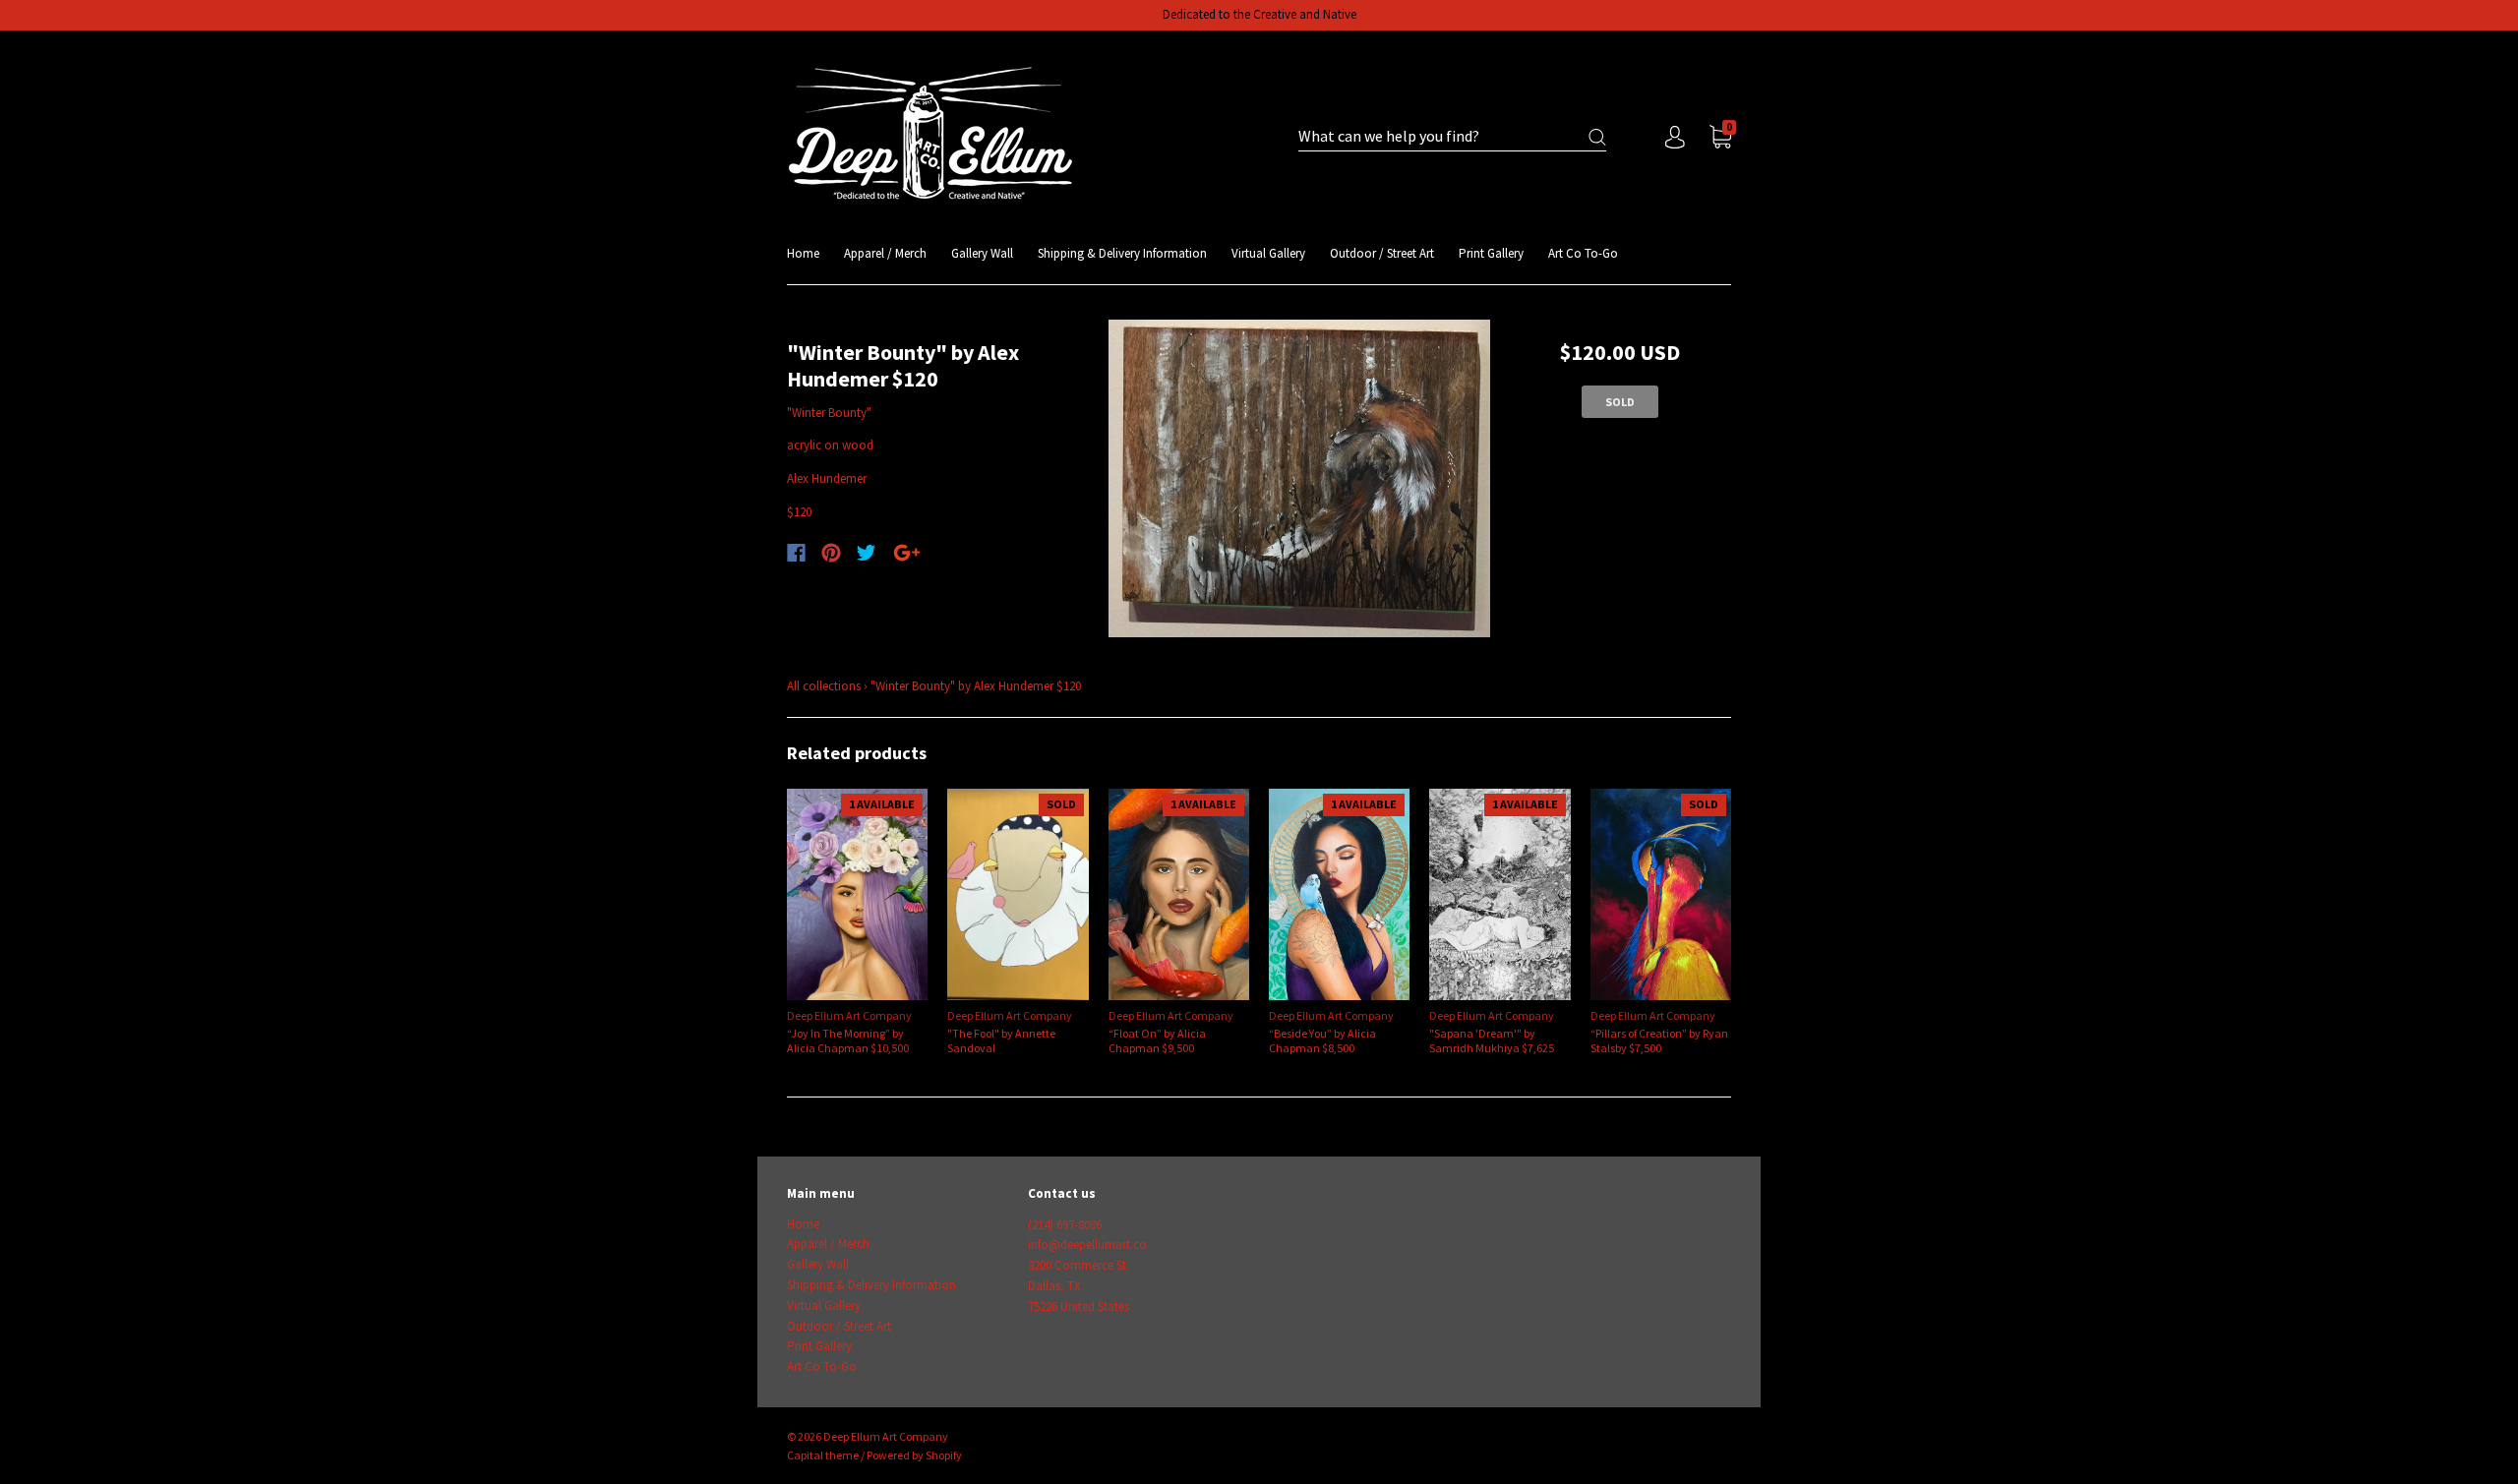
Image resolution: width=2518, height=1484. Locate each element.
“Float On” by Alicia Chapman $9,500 (1157, 1040)
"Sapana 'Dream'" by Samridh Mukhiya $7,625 (1492, 1040)
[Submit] (1597, 137)
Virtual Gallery (1268, 253)
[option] (1300, 479)
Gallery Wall (982, 253)
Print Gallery (1491, 253)
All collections (824, 686)
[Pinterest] (831, 553)
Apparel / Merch (885, 253)
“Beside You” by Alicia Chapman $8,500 (1322, 1040)
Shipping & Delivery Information (1122, 253)
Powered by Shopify (914, 1455)
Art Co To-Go (1583, 253)
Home (803, 253)
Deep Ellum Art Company (849, 1015)
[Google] (907, 553)
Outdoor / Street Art (1382, 253)
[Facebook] (796, 553)
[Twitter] (867, 553)
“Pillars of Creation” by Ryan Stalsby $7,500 (1659, 1040)
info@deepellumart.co (1087, 1245)
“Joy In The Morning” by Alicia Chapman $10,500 (848, 1040)
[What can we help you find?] (1452, 137)
